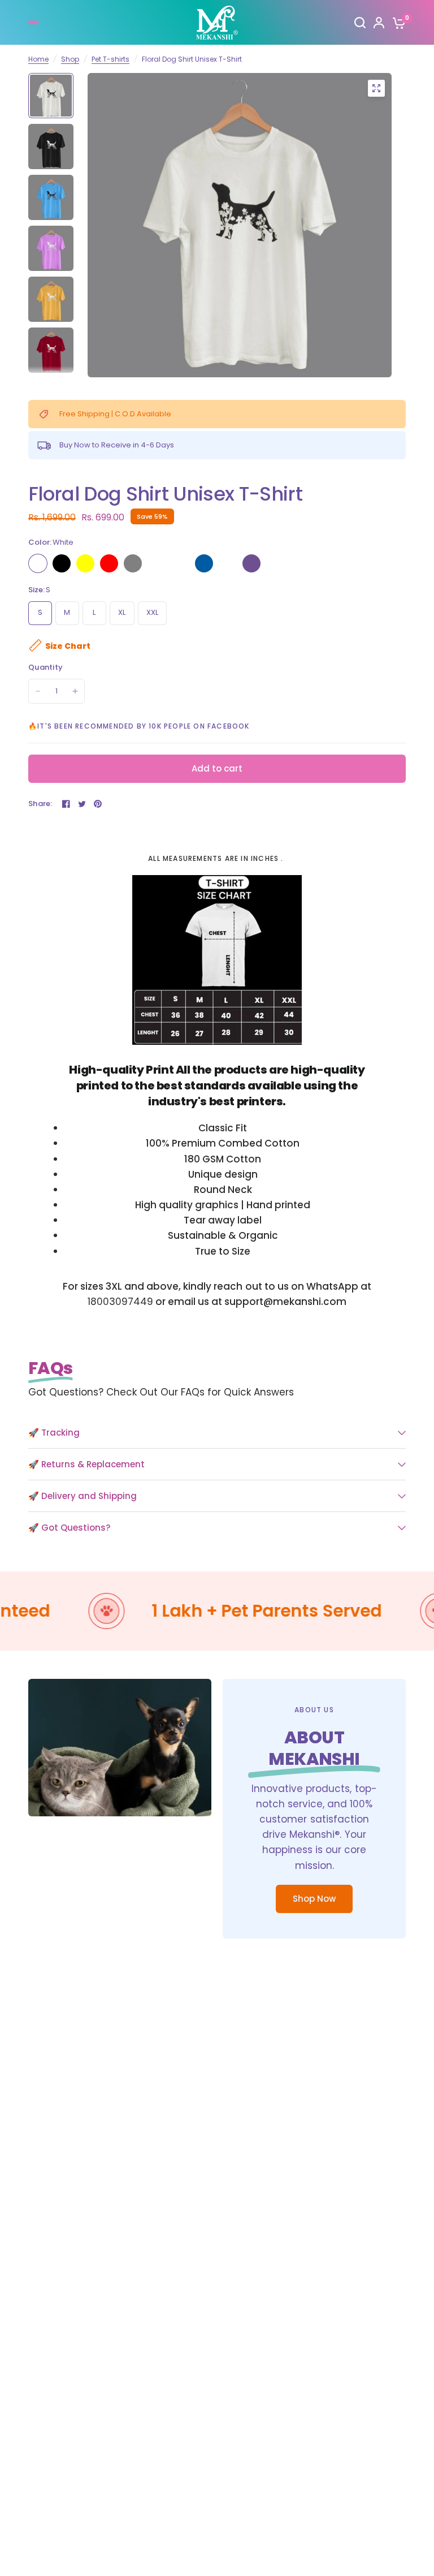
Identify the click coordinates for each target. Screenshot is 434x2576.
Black (62, 563)
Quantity (45, 667)
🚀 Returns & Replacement (86, 1464)
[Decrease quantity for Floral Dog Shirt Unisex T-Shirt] (38, 691)
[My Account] (379, 23)
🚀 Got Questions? (69, 1528)
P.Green (180, 563)
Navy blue (228, 563)
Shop (70, 59)
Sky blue (204, 563)
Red (109, 563)
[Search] (360, 23)
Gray (133, 563)
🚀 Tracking (54, 1433)
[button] (314, 1899)
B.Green (157, 563)
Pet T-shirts (110, 59)
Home (38, 59)
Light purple (251, 563)
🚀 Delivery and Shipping (83, 1496)
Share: (40, 804)
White (38, 563)
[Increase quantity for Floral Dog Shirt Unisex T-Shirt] (75, 691)
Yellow (85, 563)
